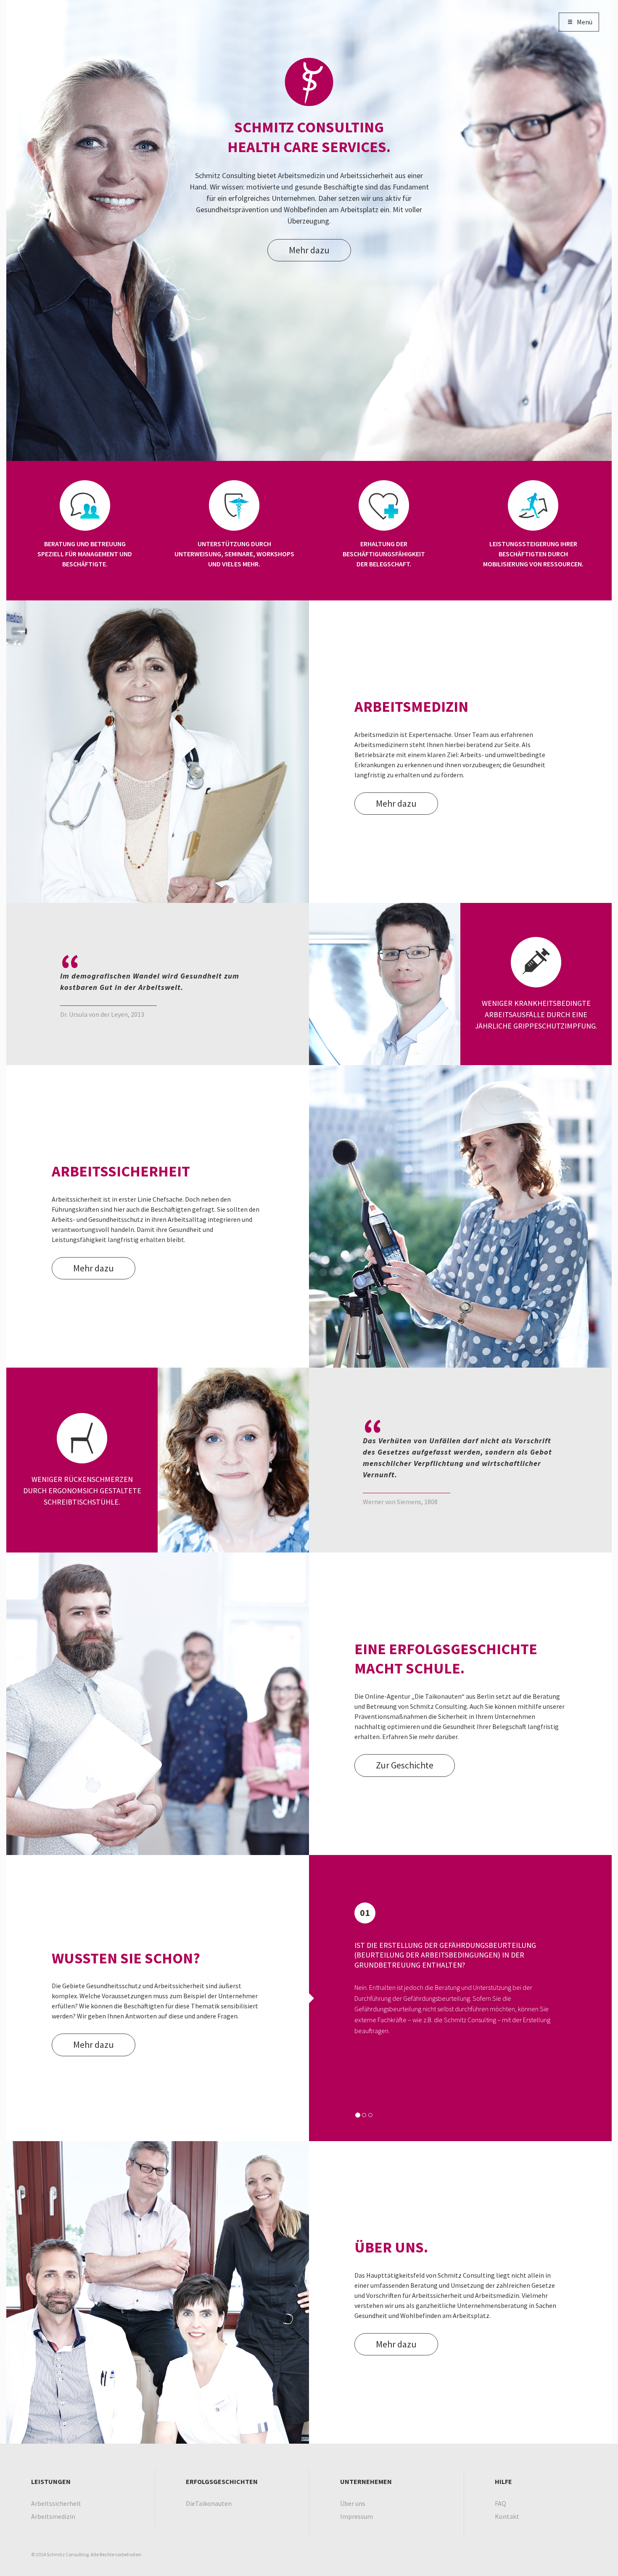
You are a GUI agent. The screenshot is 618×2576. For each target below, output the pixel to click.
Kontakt (507, 2516)
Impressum (357, 2516)
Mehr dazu (309, 250)
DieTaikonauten (209, 2503)
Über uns (353, 2503)
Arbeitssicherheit (56, 2503)
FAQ (500, 2503)
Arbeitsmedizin (53, 2516)
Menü (585, 22)
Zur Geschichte (405, 1765)
